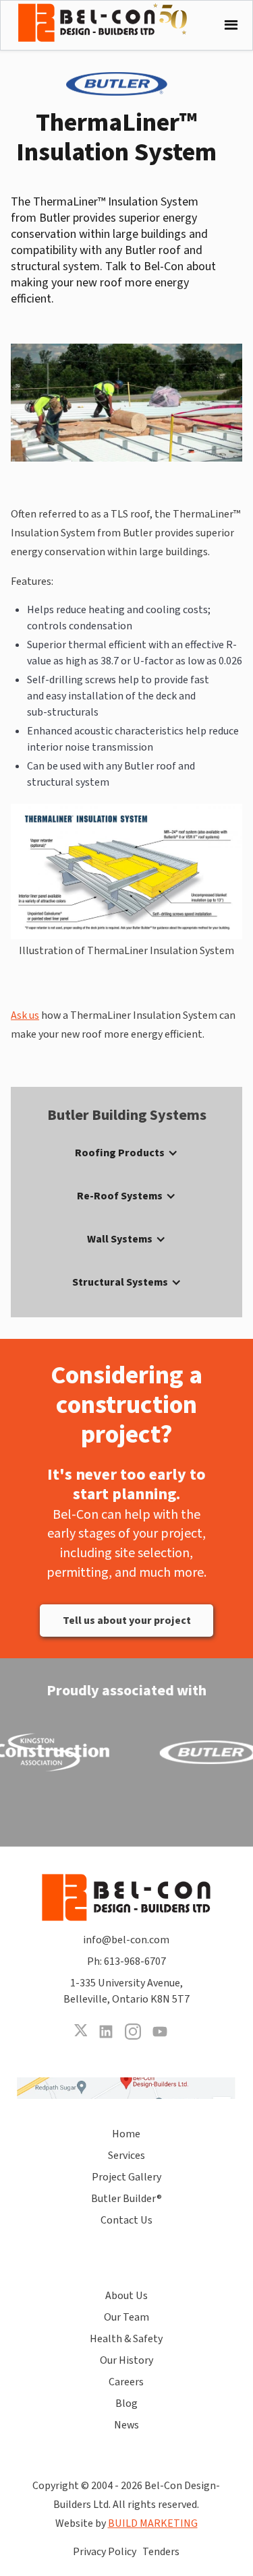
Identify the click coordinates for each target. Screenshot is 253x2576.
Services (126, 2156)
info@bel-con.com (126, 1940)
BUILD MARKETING (153, 2523)
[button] (228, 25)
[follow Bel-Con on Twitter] (80, 2032)
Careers (126, 2382)
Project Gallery (126, 2177)
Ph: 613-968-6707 (126, 1961)
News (126, 2425)
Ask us (25, 1015)
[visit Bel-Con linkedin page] (106, 2032)
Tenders (161, 2552)
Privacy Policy (105, 2552)
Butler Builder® (126, 2199)
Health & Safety (126, 2339)
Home (126, 2134)
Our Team (126, 2317)
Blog (126, 2404)
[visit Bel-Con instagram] (133, 2032)
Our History (126, 2360)
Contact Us (126, 2220)
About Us (126, 2296)
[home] (113, 23)
